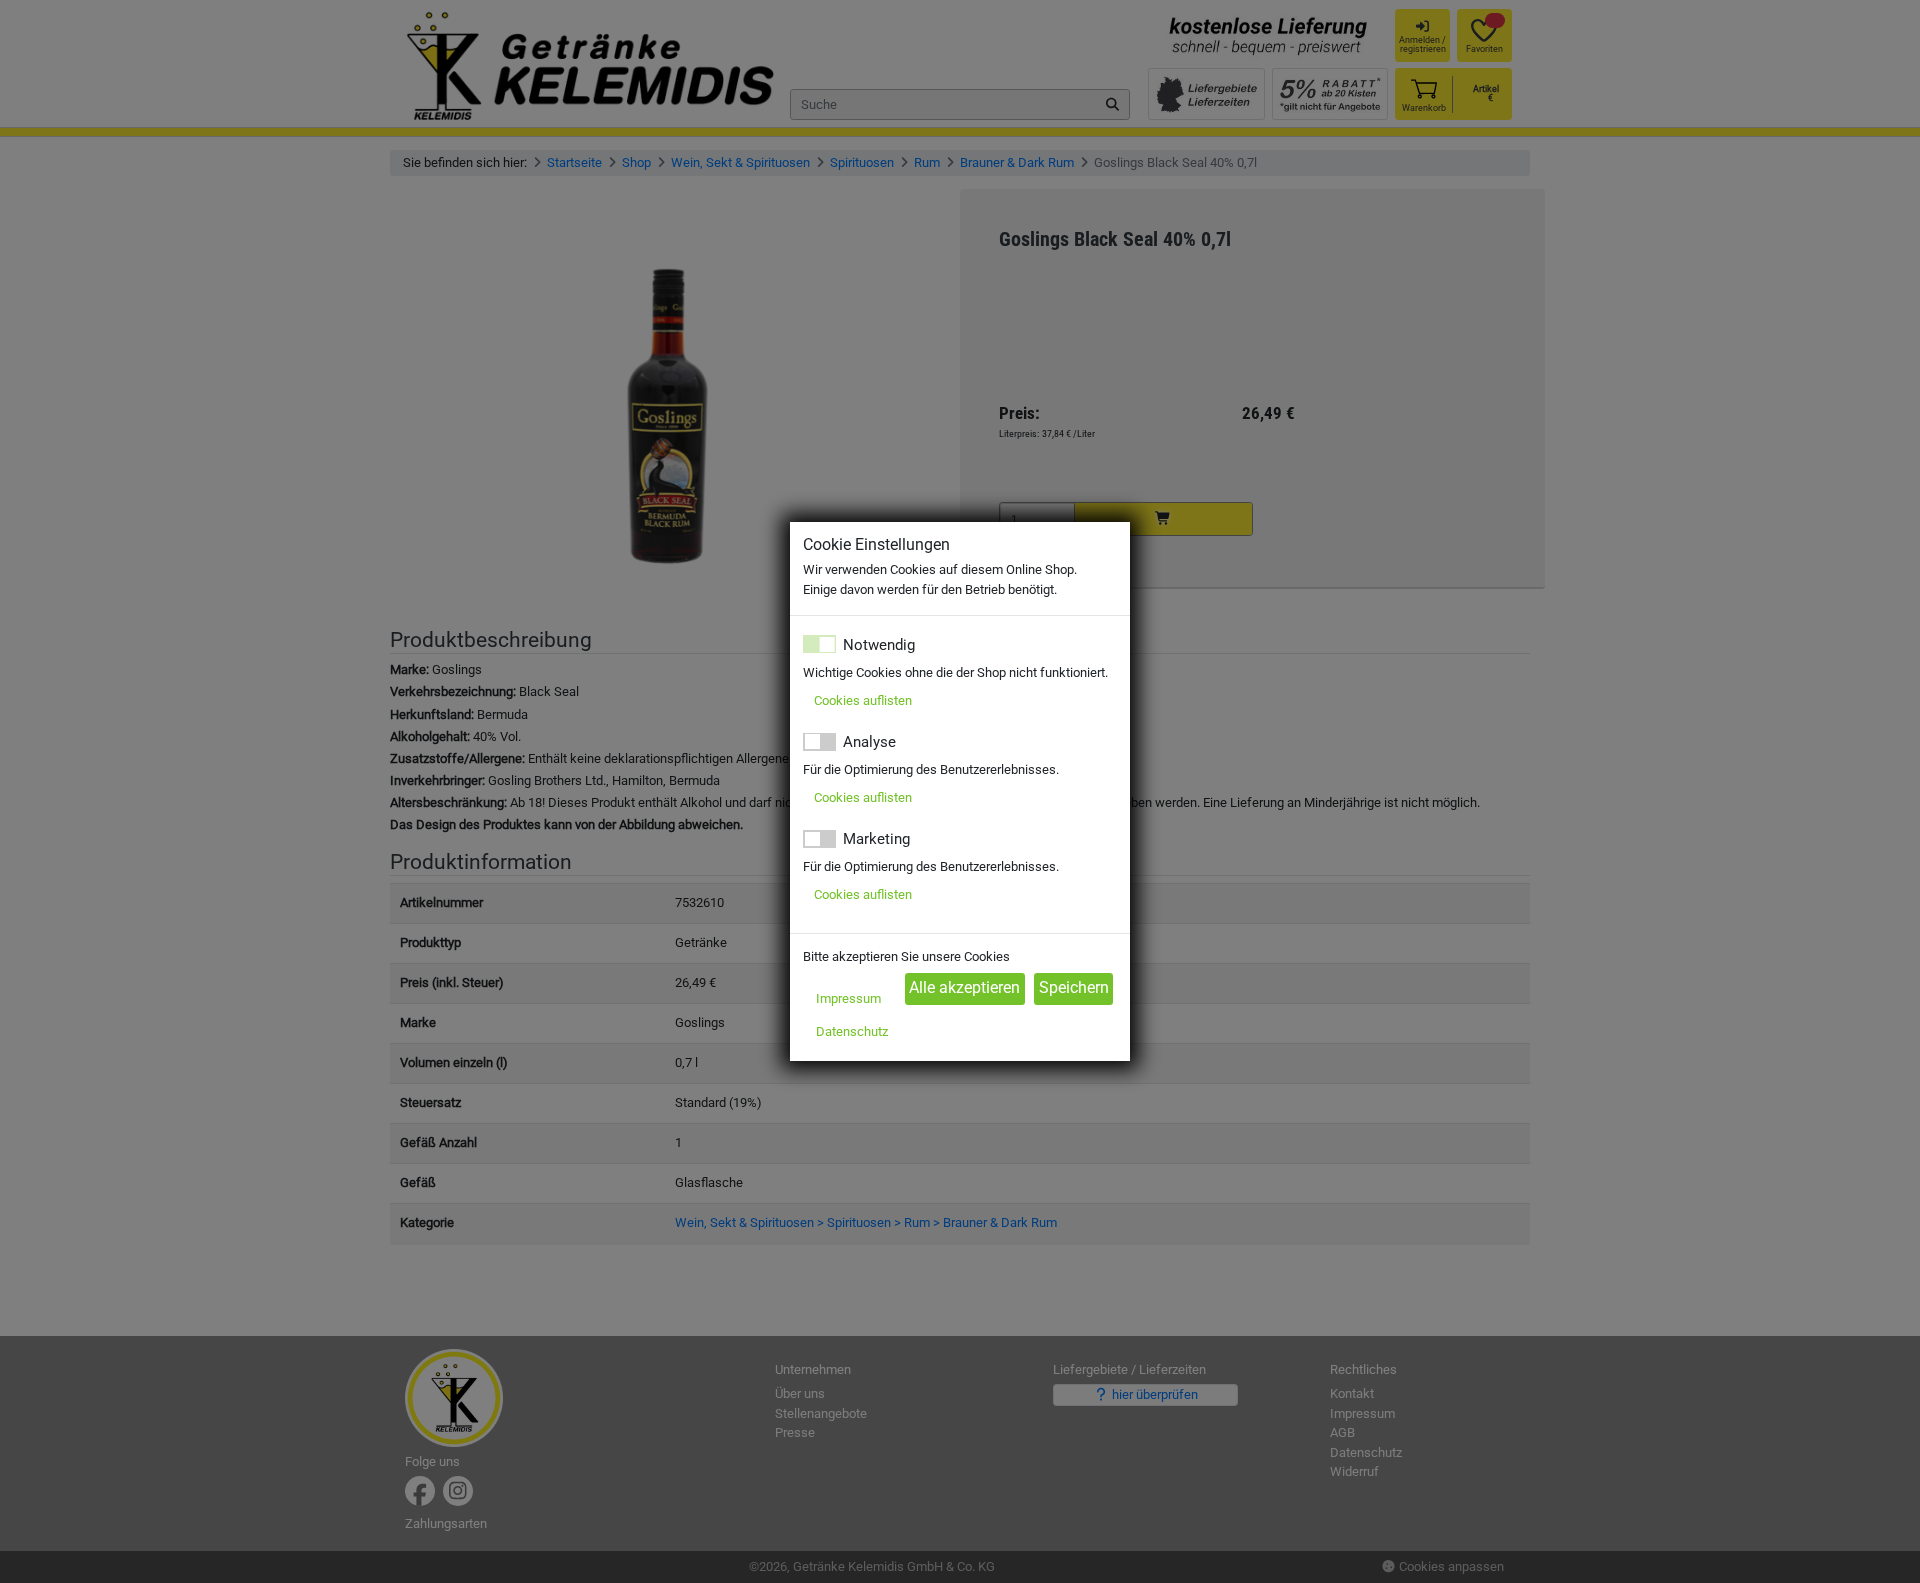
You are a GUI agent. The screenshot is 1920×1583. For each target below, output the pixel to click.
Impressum (848, 998)
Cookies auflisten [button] (863, 700)
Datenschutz (852, 1031)
